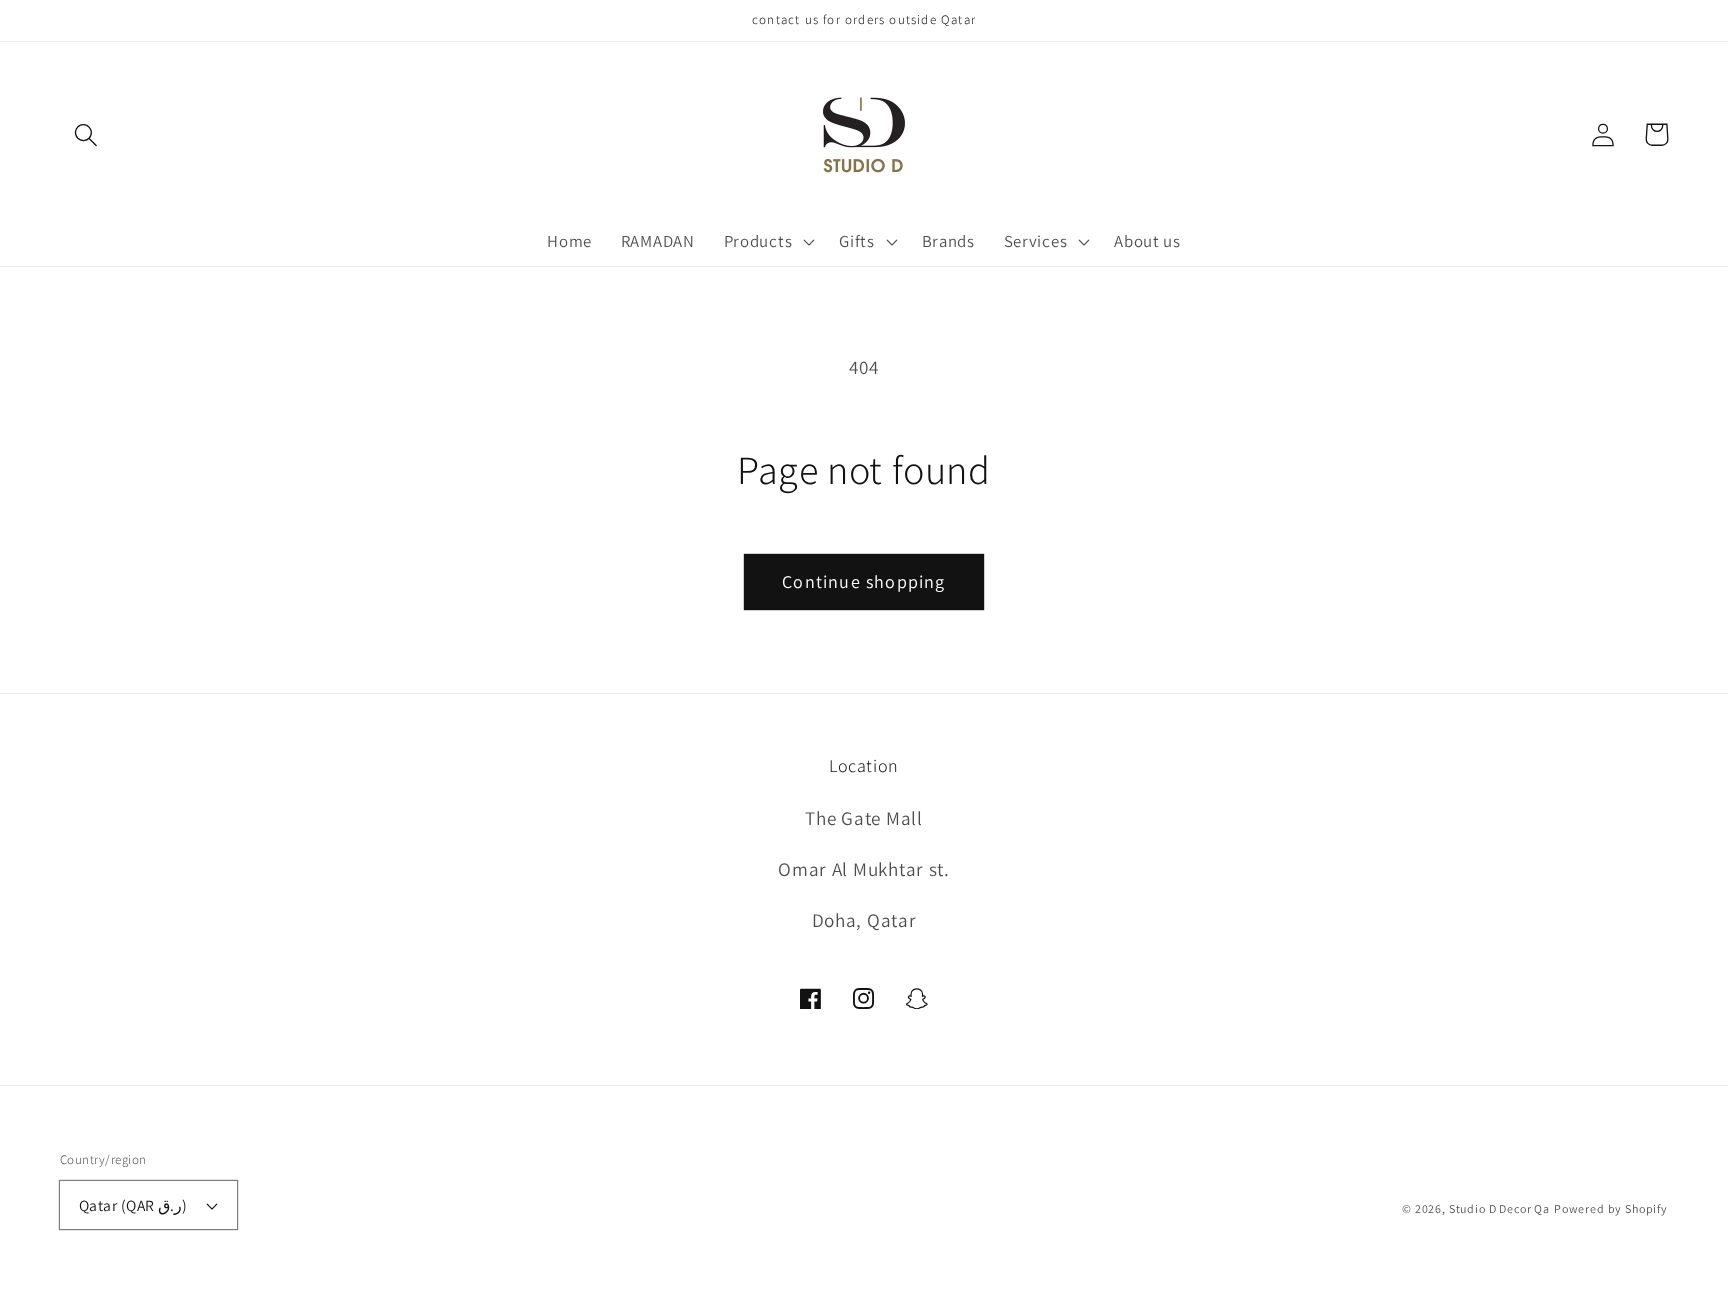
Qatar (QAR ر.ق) (133, 1205)
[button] (86, 134)
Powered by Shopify (1611, 1208)
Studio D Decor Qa (1499, 1208)
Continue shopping (863, 581)
